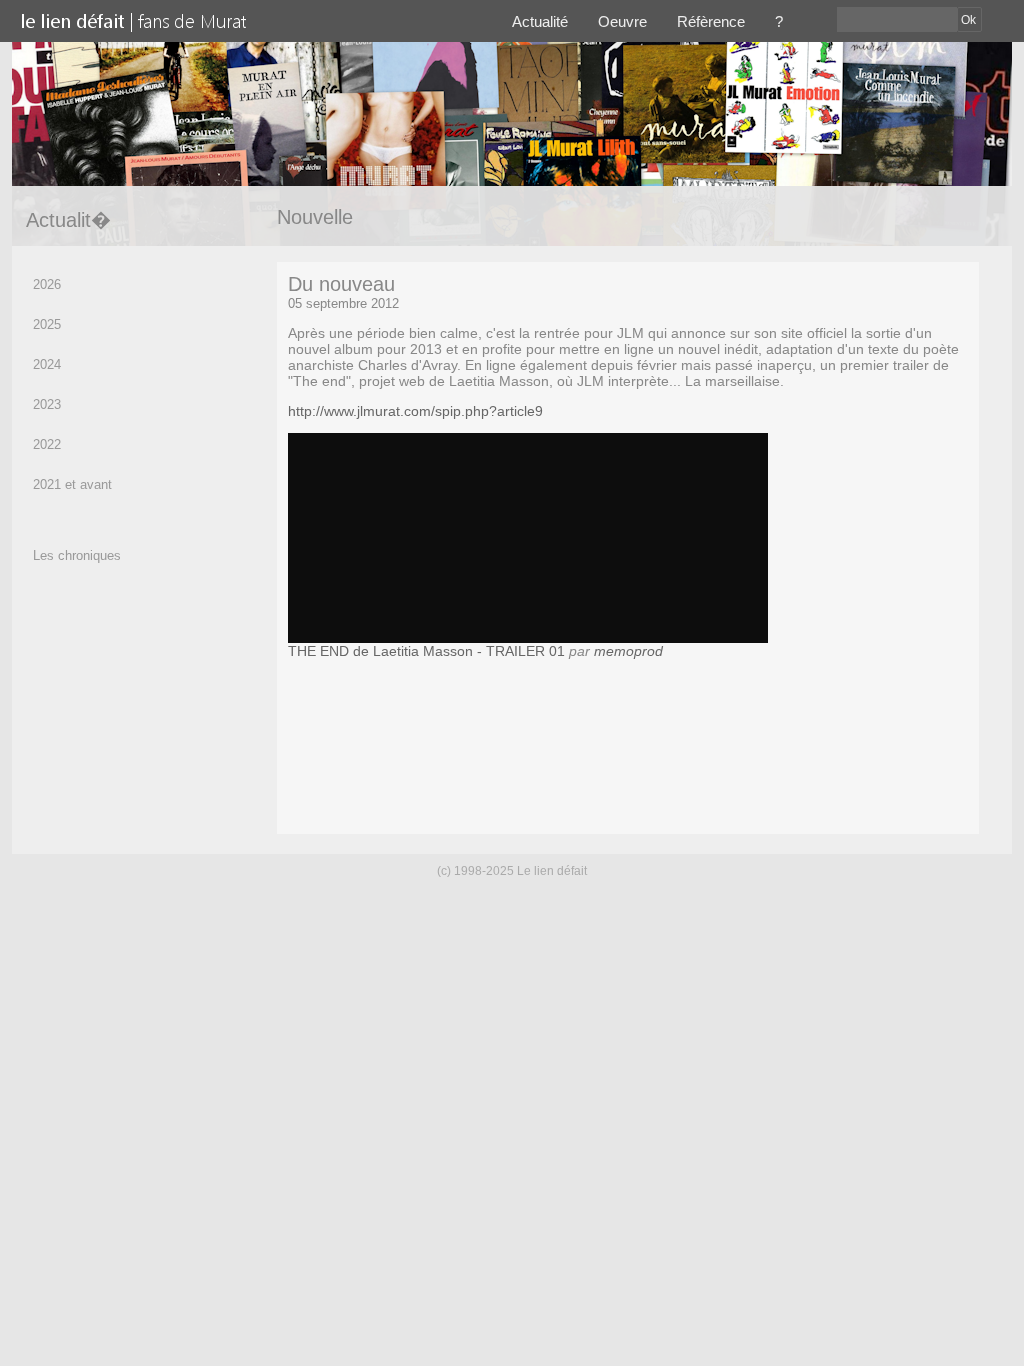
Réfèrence (711, 21)
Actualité (540, 21)
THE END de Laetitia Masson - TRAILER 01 (426, 651)
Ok (968, 20)
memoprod (628, 651)
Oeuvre (622, 21)
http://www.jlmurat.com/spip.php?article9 (415, 411)
